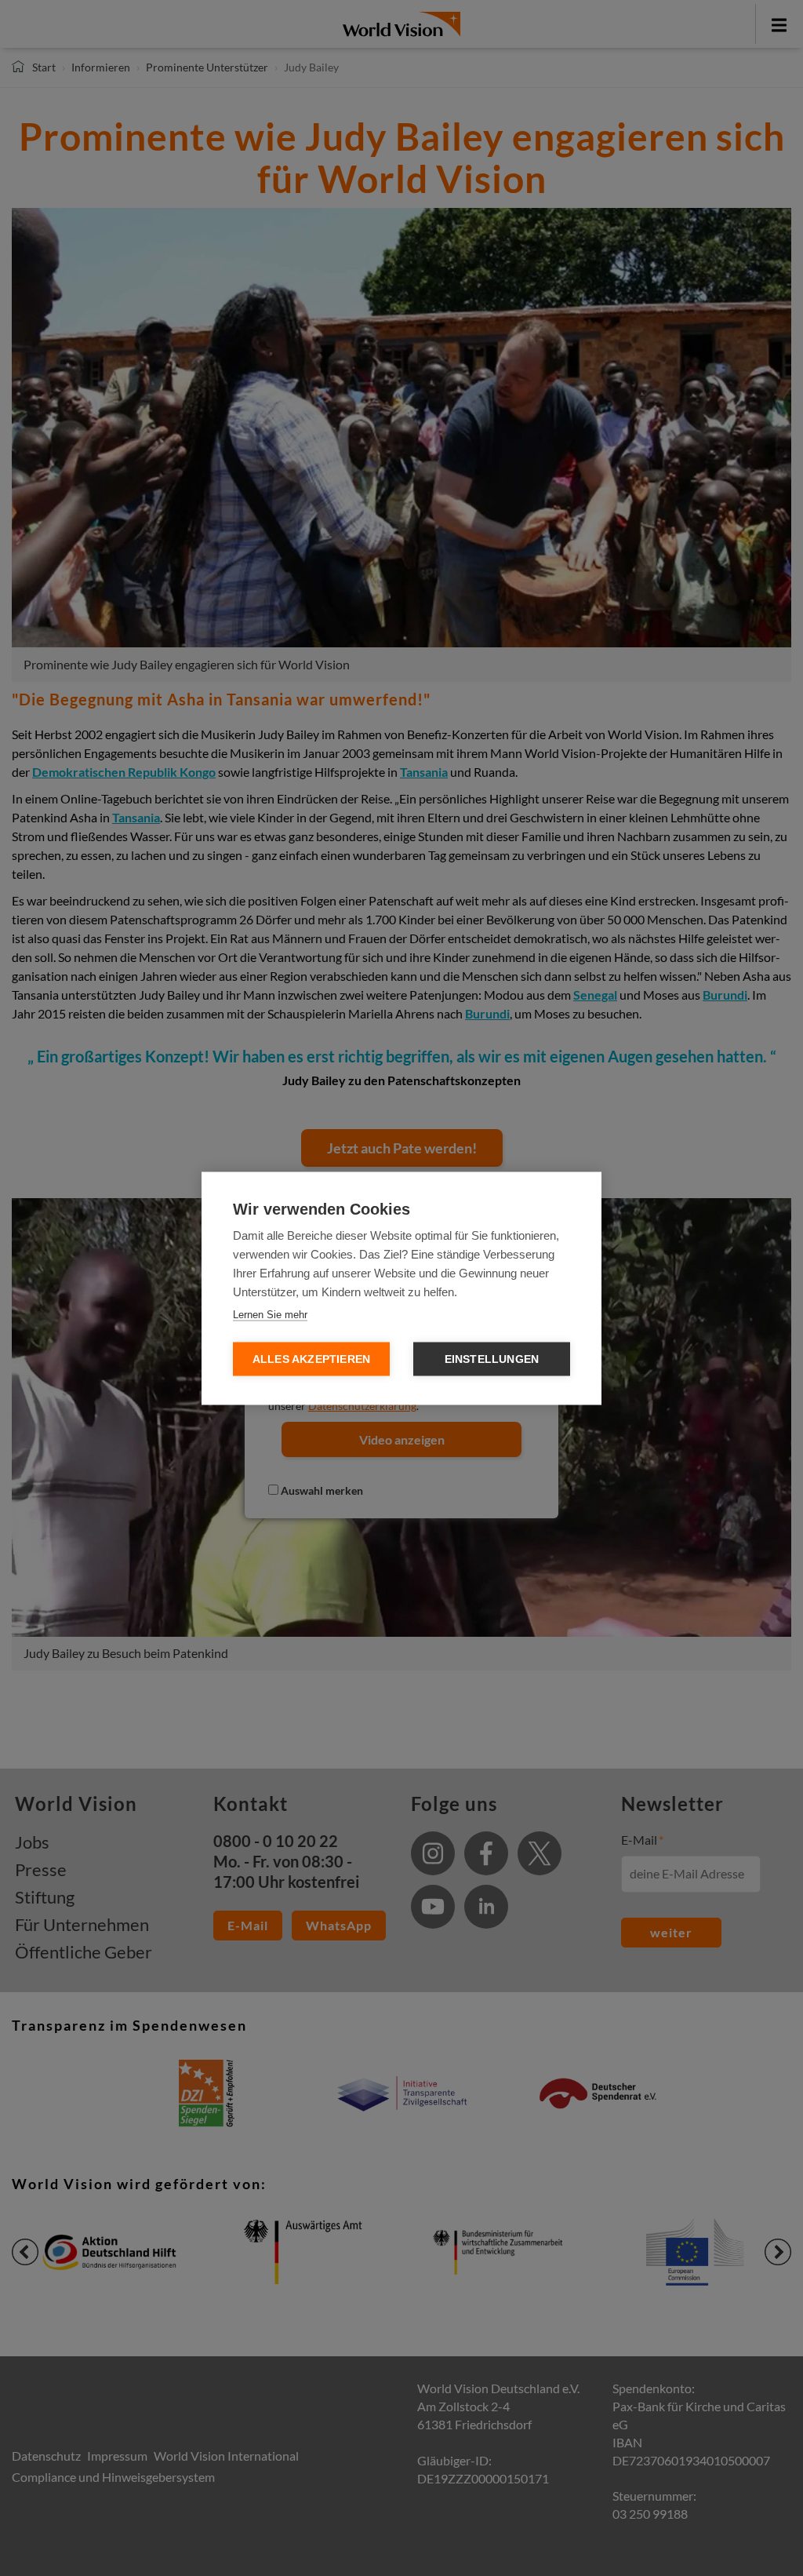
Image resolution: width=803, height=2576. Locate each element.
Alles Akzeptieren (311, 1359)
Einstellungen (492, 1359)
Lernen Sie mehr (270, 1314)
